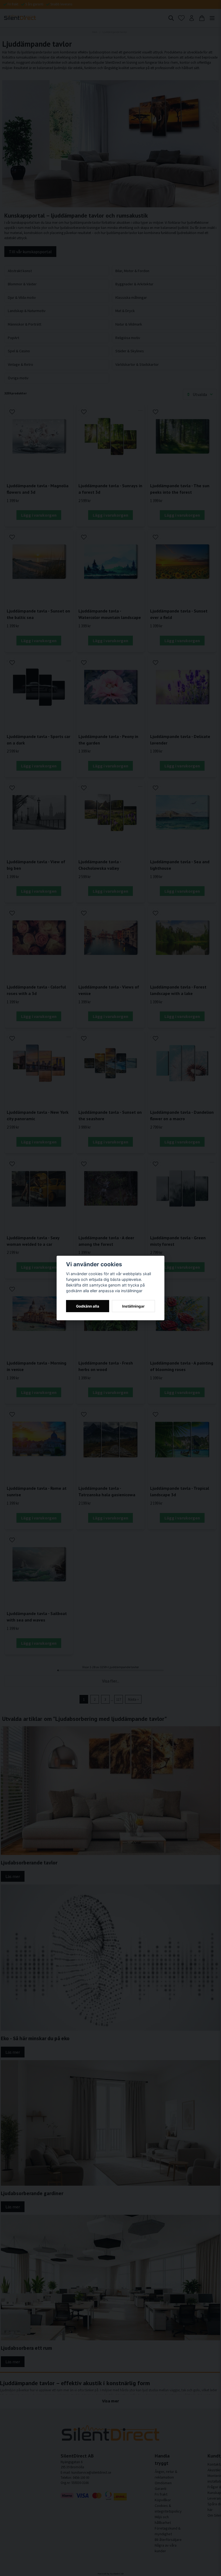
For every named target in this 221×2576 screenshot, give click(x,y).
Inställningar (133, 1306)
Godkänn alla (88, 1306)
